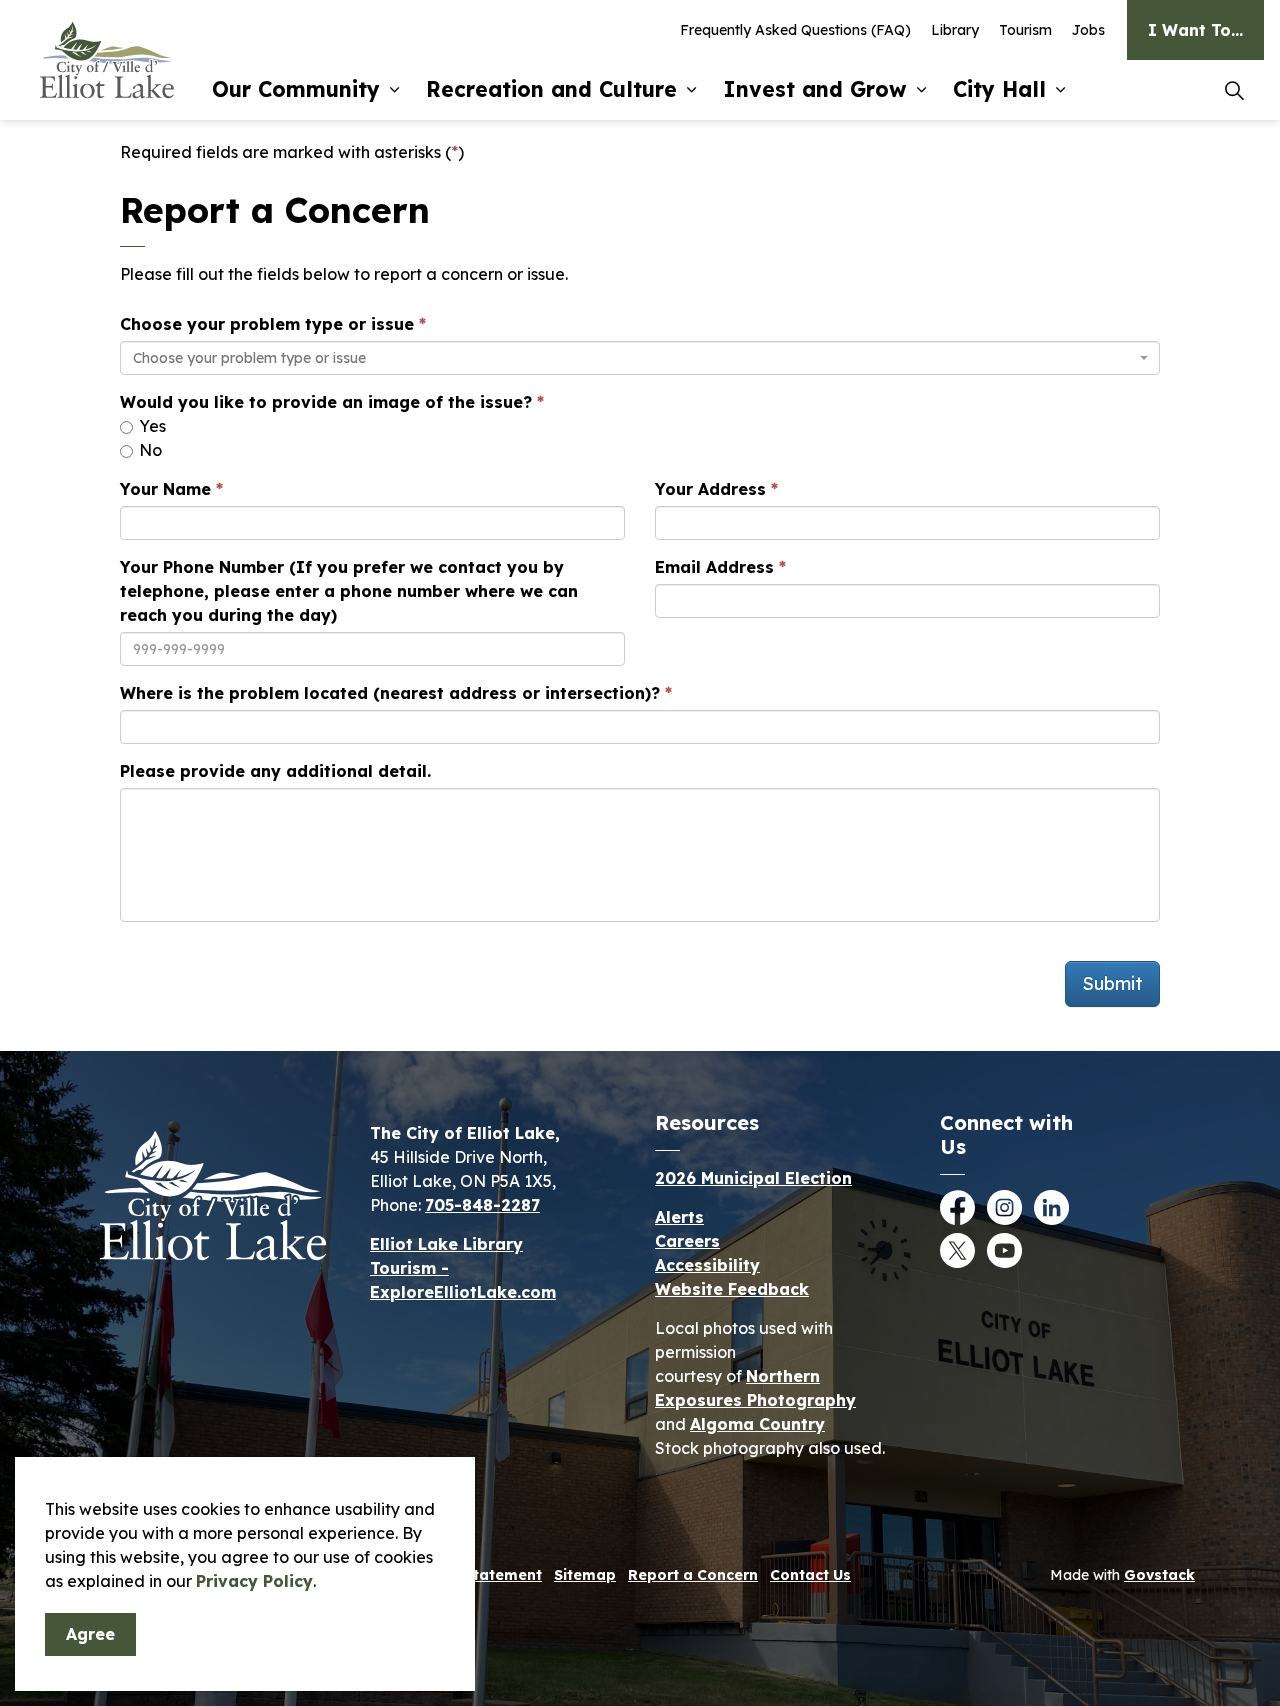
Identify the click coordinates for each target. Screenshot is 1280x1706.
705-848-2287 (482, 1205)
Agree (90, 1634)
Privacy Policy (254, 1581)
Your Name (165, 489)
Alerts (679, 1217)
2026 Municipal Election (753, 1178)
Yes (150, 426)
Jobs (1088, 30)
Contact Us (810, 1575)
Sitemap (585, 1575)
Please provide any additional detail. (275, 771)
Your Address (710, 489)
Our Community (296, 89)
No (148, 450)
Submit (1112, 983)
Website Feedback (732, 1289)
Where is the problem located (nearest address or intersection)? (390, 693)
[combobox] (640, 358)
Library (955, 30)
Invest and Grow (815, 89)
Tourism (1025, 30)
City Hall (999, 89)
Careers (687, 1241)
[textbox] (634, 358)
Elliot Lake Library (446, 1244)
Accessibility (707, 1265)
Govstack (1159, 1575)
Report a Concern (693, 1575)
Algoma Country (757, 1424)
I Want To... (1195, 30)
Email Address (714, 567)
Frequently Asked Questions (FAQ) (795, 30)
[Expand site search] (1234, 90)
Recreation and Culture (551, 89)
